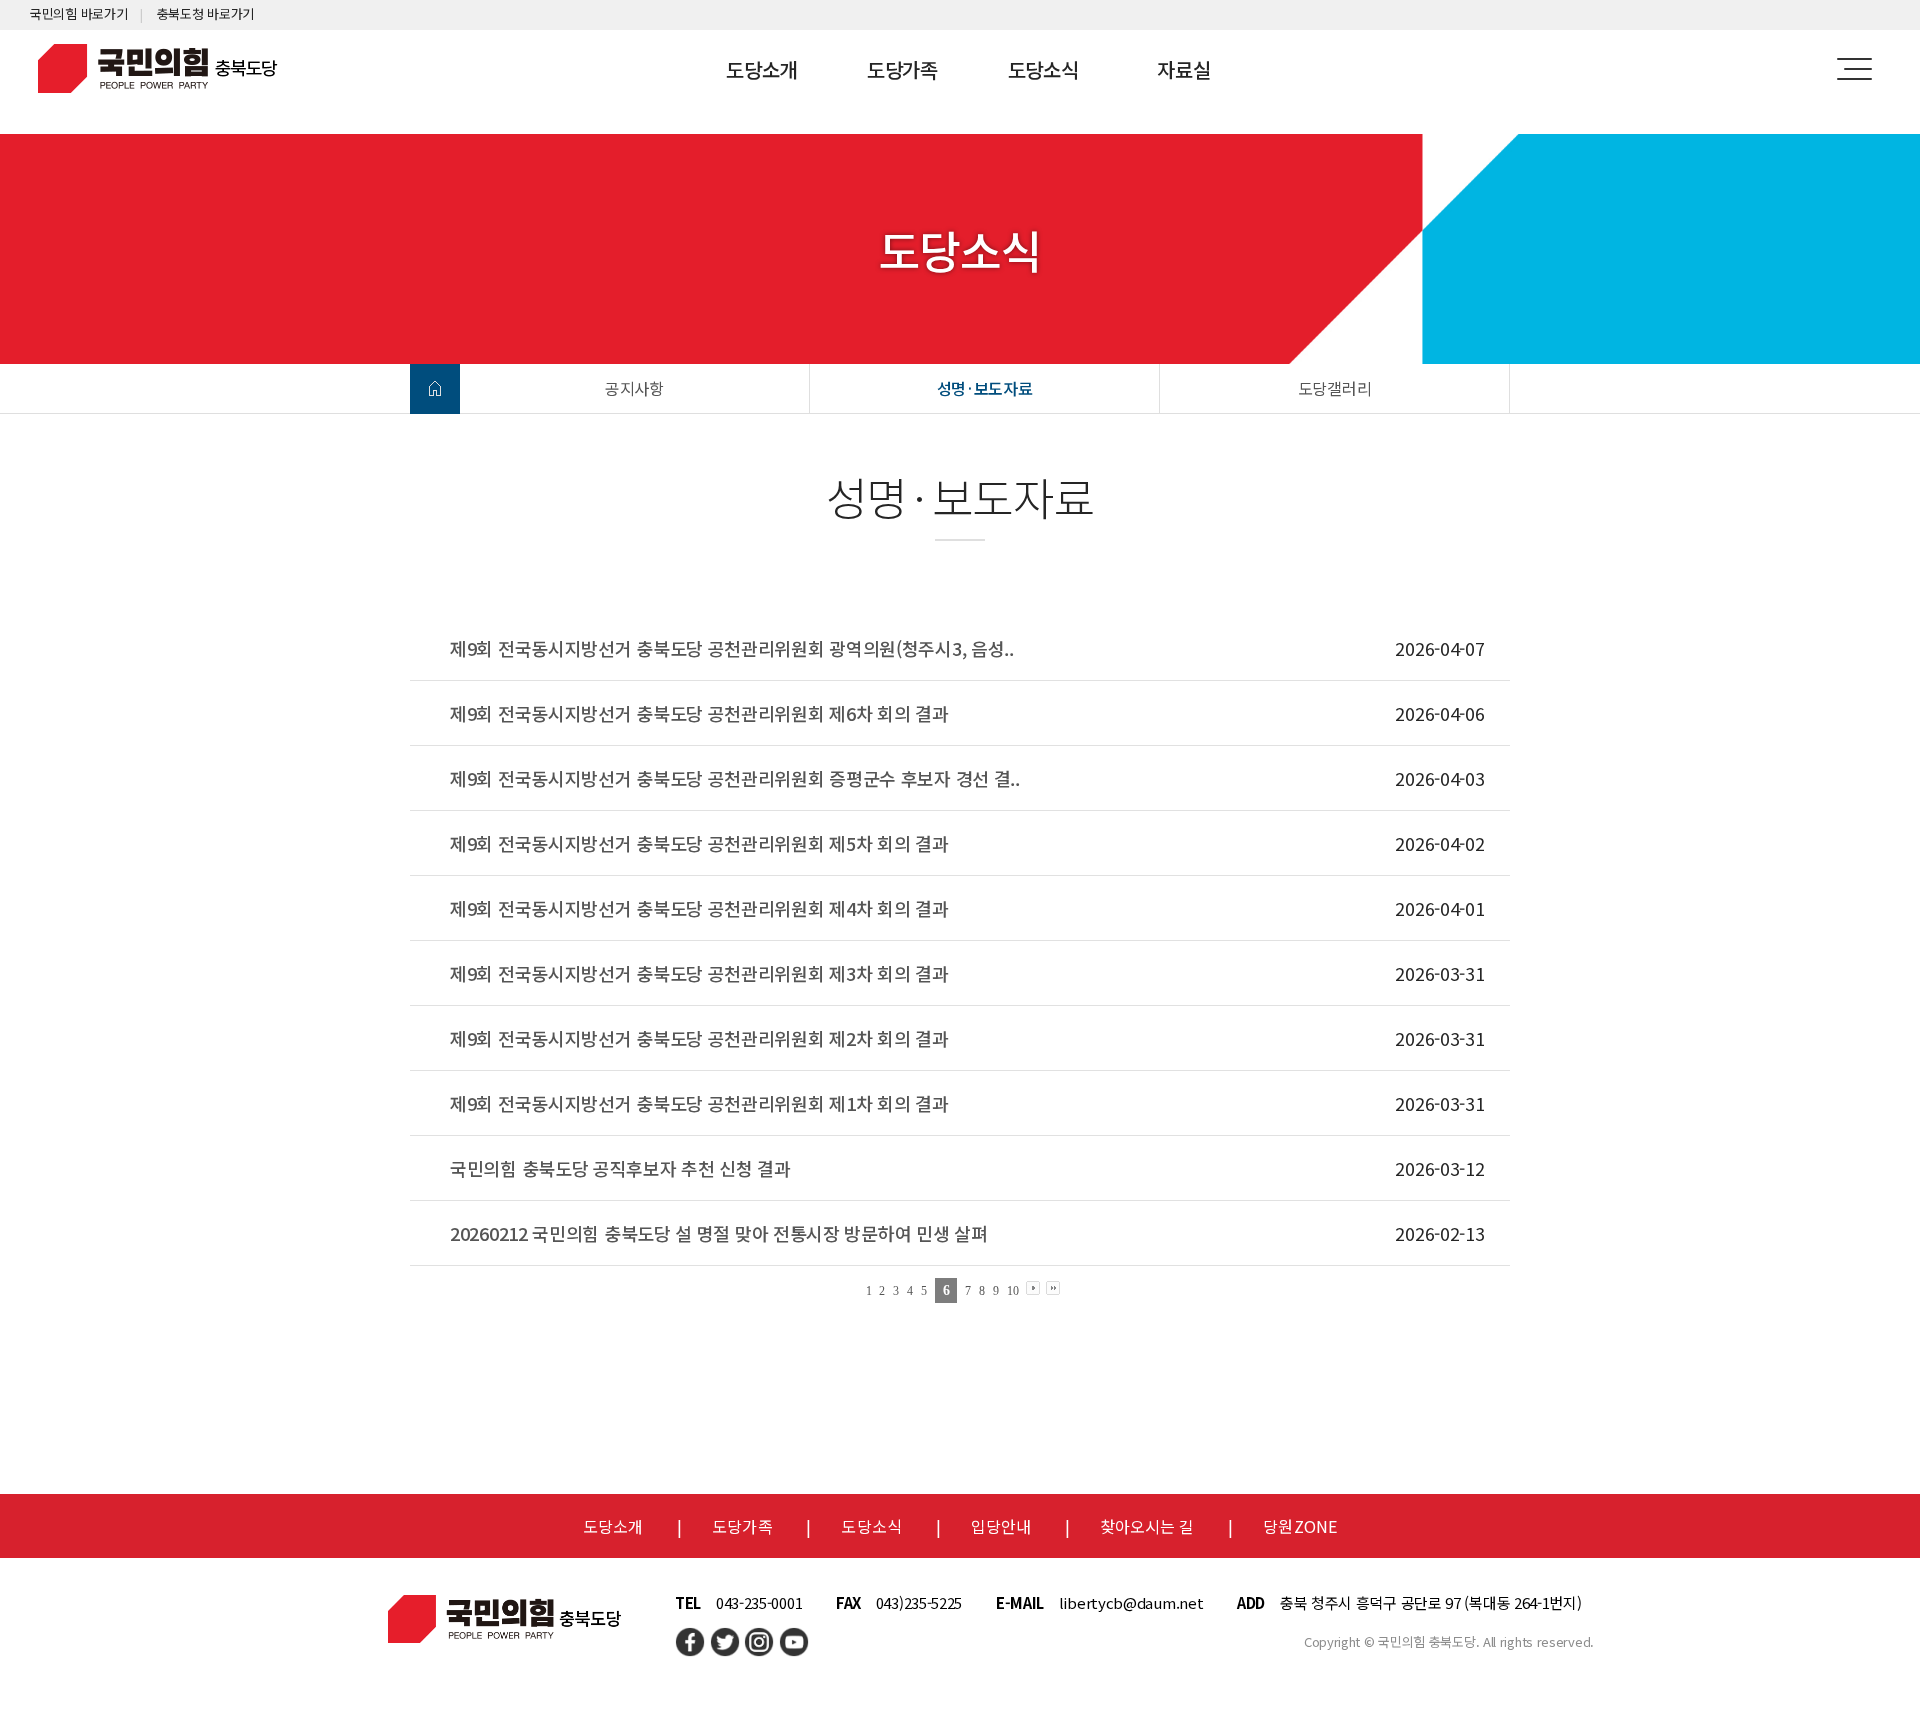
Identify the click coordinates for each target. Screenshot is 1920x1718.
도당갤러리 (1335, 388)
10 (1012, 1291)
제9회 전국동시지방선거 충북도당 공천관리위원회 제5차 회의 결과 (699, 843)
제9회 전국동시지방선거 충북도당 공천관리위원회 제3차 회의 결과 (699, 973)
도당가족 (902, 69)
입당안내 (1001, 1526)
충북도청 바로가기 (205, 13)
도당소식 (1043, 69)
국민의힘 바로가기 (78, 13)
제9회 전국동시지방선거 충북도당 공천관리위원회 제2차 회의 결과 (699, 1038)
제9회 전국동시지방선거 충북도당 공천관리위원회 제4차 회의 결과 (699, 908)
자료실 (1183, 69)
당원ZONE (1300, 1526)
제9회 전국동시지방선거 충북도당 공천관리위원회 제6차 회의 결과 (699, 713)
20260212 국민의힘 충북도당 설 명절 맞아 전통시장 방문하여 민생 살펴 (718, 1233)
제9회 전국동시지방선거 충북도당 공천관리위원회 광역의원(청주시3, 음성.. (732, 648)
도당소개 (761, 69)
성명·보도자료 (985, 388)
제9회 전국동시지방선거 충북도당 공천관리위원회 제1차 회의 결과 (699, 1103)
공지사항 (634, 388)
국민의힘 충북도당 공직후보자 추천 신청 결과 (620, 1168)
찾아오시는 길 (1147, 1526)
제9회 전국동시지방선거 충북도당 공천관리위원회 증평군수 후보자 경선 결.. (735, 778)
